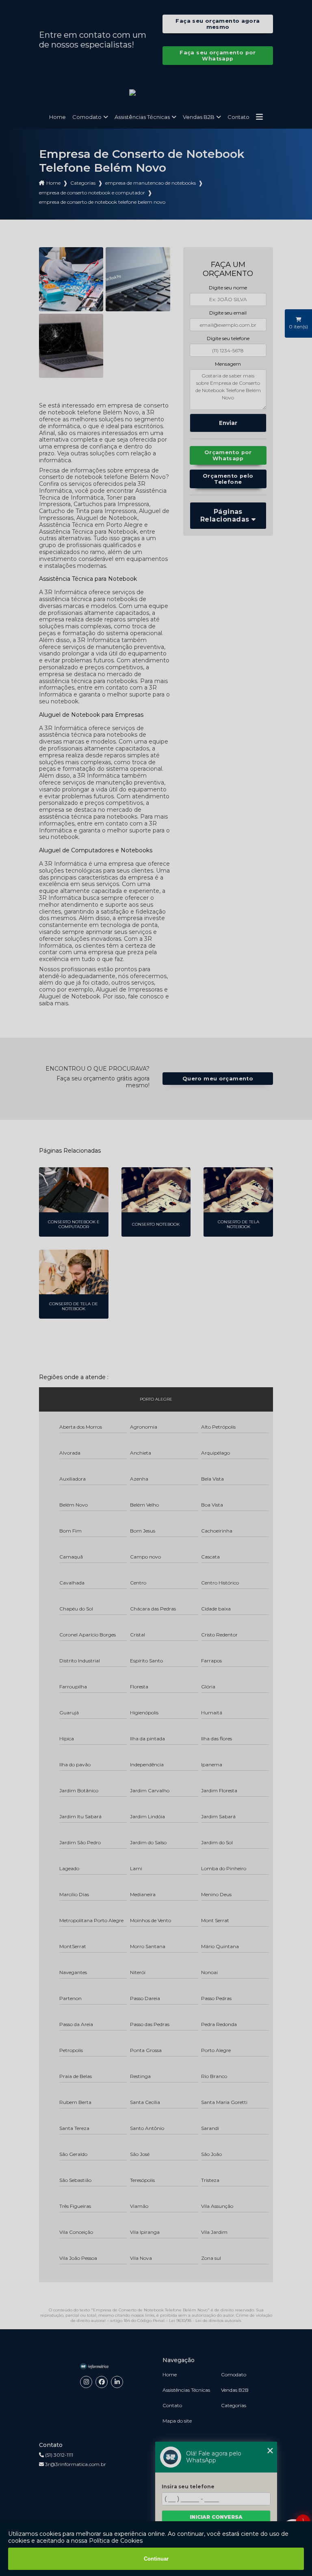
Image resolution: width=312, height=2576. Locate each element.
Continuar (156, 2559)
